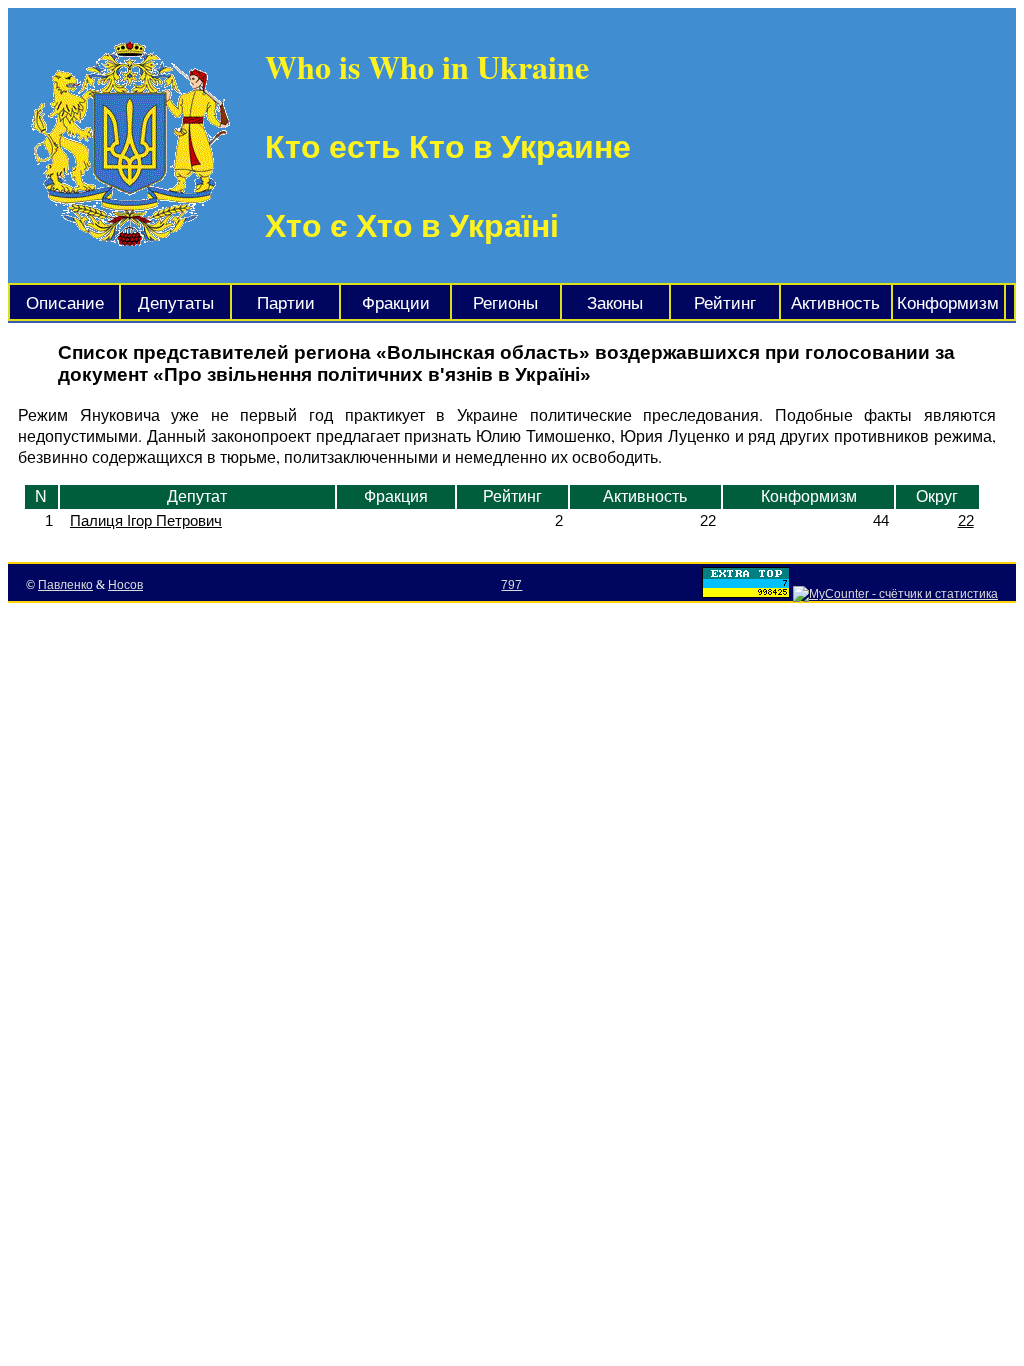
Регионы (505, 303)
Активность (835, 303)
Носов (125, 585)
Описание (65, 303)
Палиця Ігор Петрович (146, 520)
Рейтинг (725, 303)
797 (511, 585)
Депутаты (176, 303)
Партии (286, 303)
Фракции (396, 303)
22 (966, 520)
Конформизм (948, 303)
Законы (615, 303)
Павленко (65, 585)
